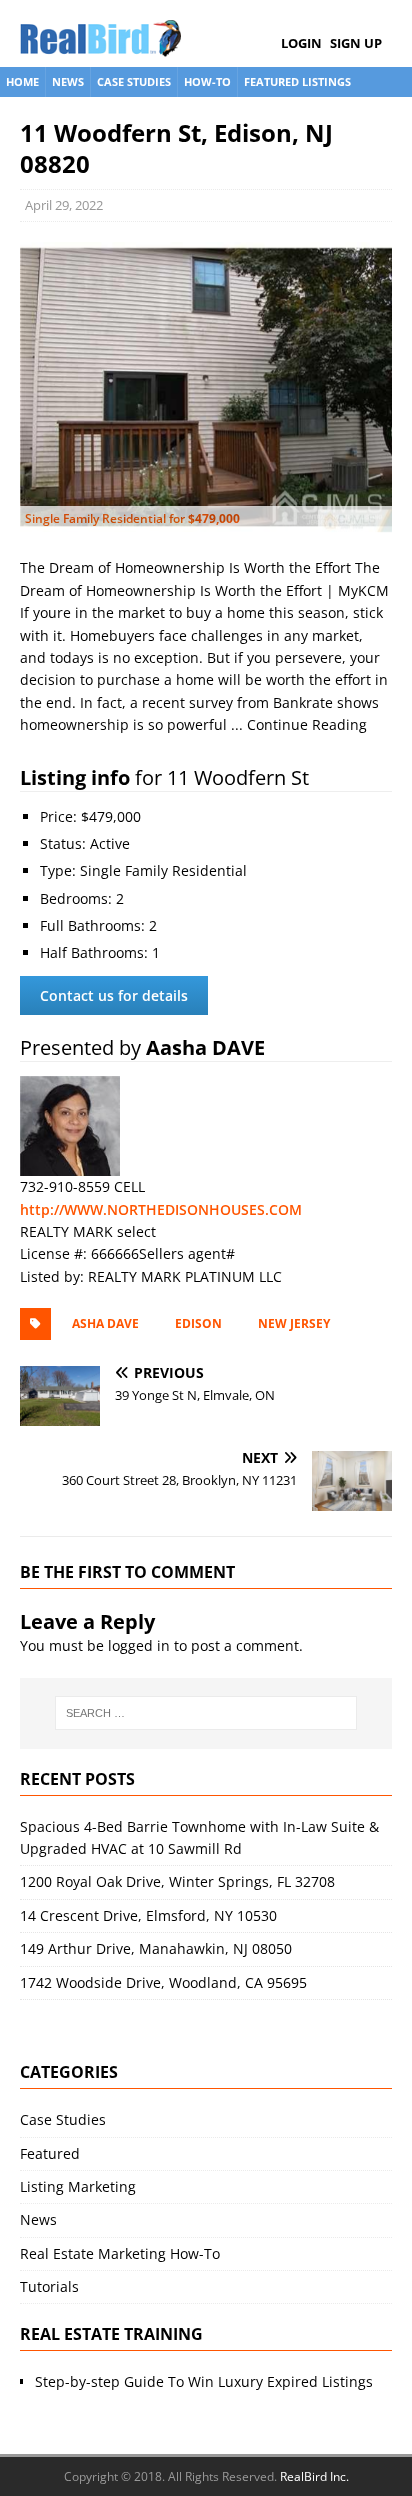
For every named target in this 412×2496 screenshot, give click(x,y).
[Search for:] (206, 1713)
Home (22, 81)
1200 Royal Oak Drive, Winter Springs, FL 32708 (177, 1881)
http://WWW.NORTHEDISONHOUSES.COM (161, 1209)
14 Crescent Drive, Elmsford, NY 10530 (148, 1915)
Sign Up (356, 43)
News (68, 81)
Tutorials (49, 2286)
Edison (198, 1323)
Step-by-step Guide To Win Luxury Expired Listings (204, 2381)
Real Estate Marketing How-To (120, 2253)
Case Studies (134, 81)
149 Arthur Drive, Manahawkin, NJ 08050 (156, 1948)
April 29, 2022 (64, 205)
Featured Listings (297, 81)
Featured (50, 2153)
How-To (207, 81)
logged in (139, 1645)
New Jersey (294, 1323)
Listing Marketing (78, 2186)
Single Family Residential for (132, 518)
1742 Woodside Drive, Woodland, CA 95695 (163, 1982)
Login (301, 43)
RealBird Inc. (314, 2476)
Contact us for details (114, 995)
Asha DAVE (105, 1323)
